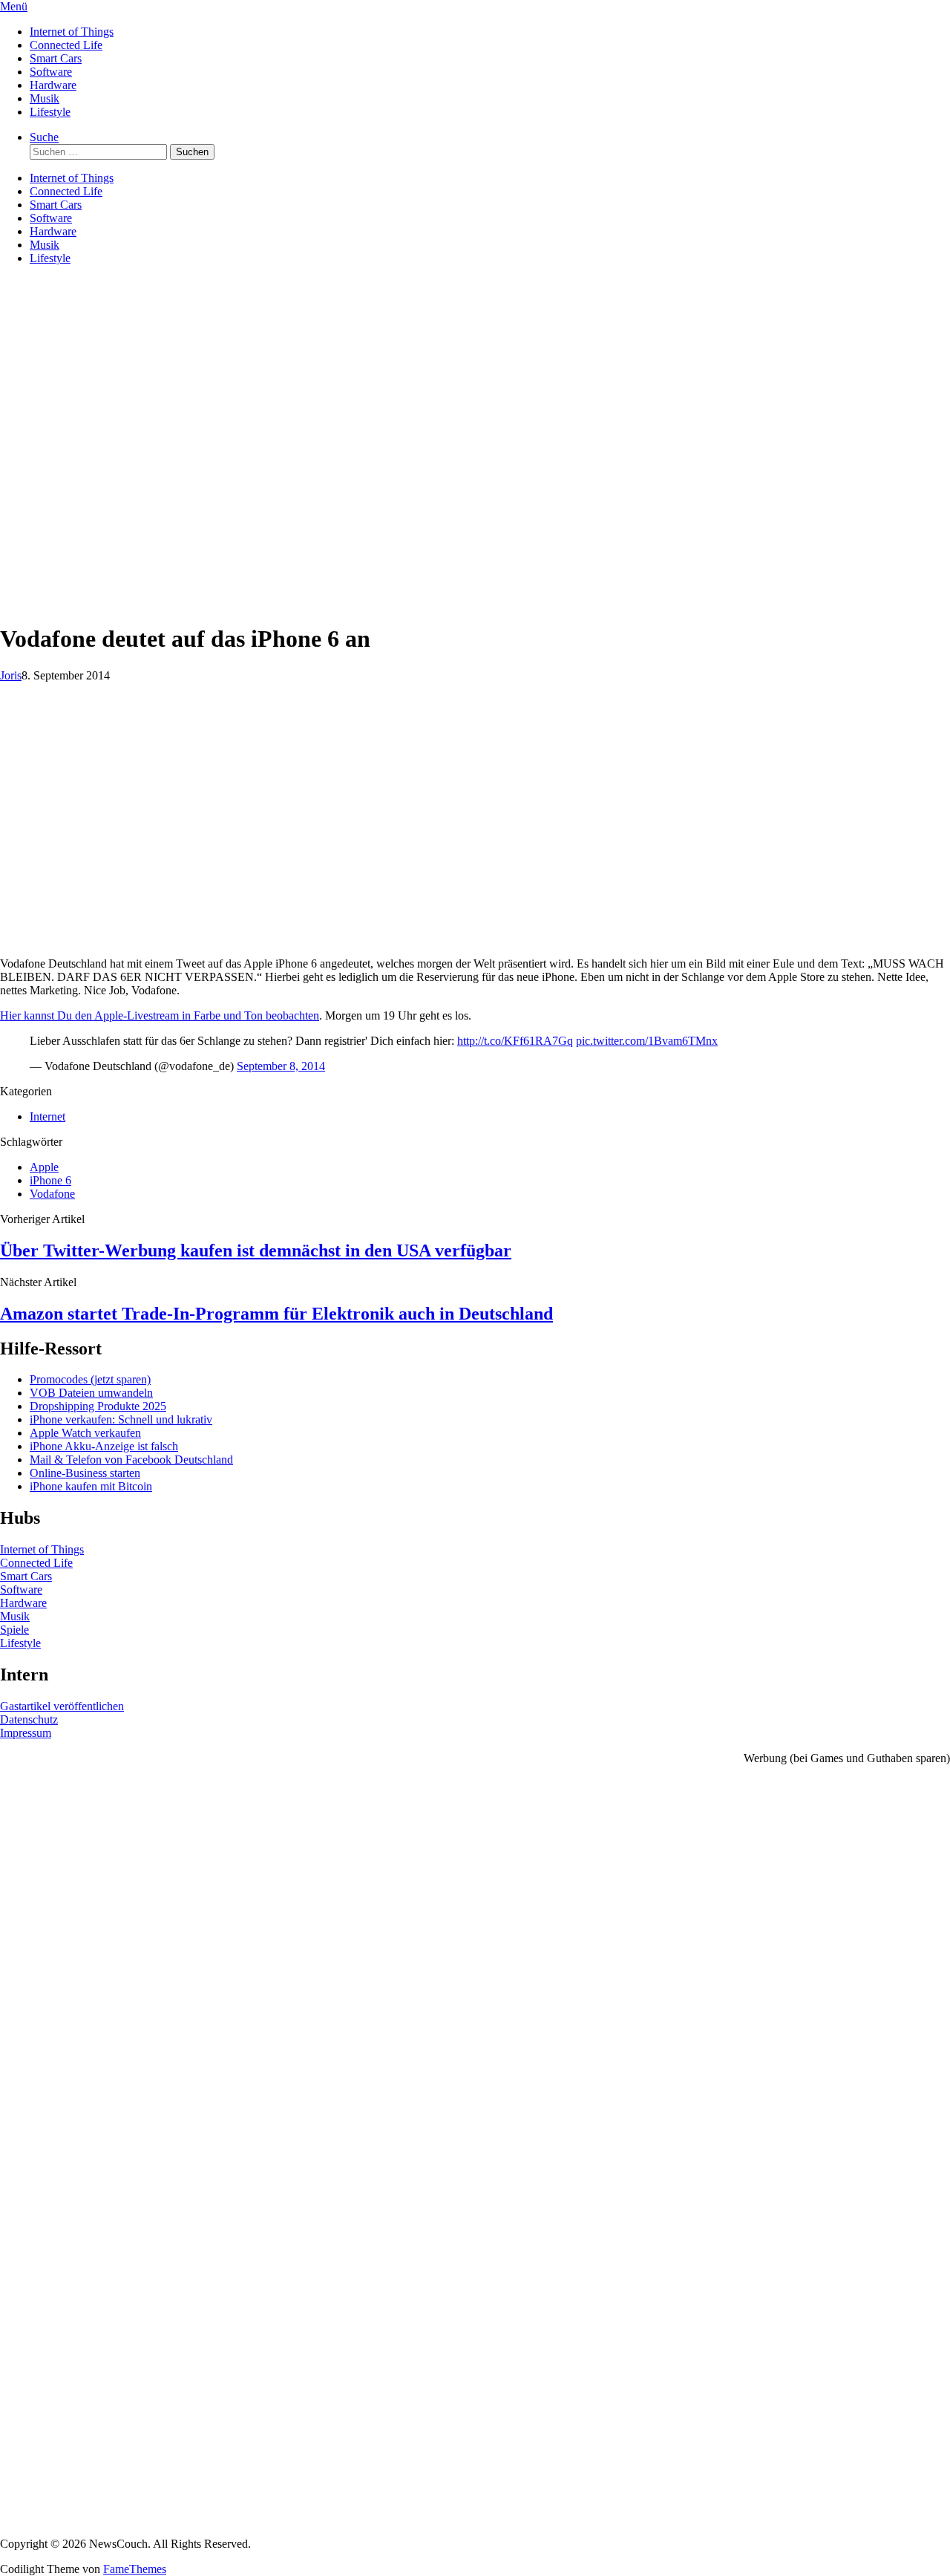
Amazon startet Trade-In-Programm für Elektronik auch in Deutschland (276, 1314)
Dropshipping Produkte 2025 (98, 1406)
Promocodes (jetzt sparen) (90, 1379)
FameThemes (135, 2569)
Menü (14, 6)
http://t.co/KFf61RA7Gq (515, 1041)
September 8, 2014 (281, 1066)
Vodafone (52, 1194)
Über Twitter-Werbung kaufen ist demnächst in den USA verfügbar (256, 1250)
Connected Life (66, 45)
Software (51, 72)
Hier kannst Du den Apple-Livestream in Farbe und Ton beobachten (160, 1015)
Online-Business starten (85, 1473)
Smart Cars (56, 58)
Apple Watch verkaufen (85, 1433)
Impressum (26, 1733)
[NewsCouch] (74, 365)
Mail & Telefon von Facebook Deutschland (131, 1460)
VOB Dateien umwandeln (91, 1393)
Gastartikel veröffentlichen (62, 1706)
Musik (45, 98)
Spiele (14, 1630)
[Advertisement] (475, 506)
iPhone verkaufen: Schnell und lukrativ (121, 1419)
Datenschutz (29, 1719)
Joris (11, 675)
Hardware (53, 85)
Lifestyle (50, 112)
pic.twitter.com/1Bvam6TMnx (647, 1041)
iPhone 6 (50, 1180)
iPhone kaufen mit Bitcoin (91, 1486)
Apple (44, 1167)
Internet (47, 1116)
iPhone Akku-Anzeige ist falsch (104, 1446)
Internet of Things (72, 32)
